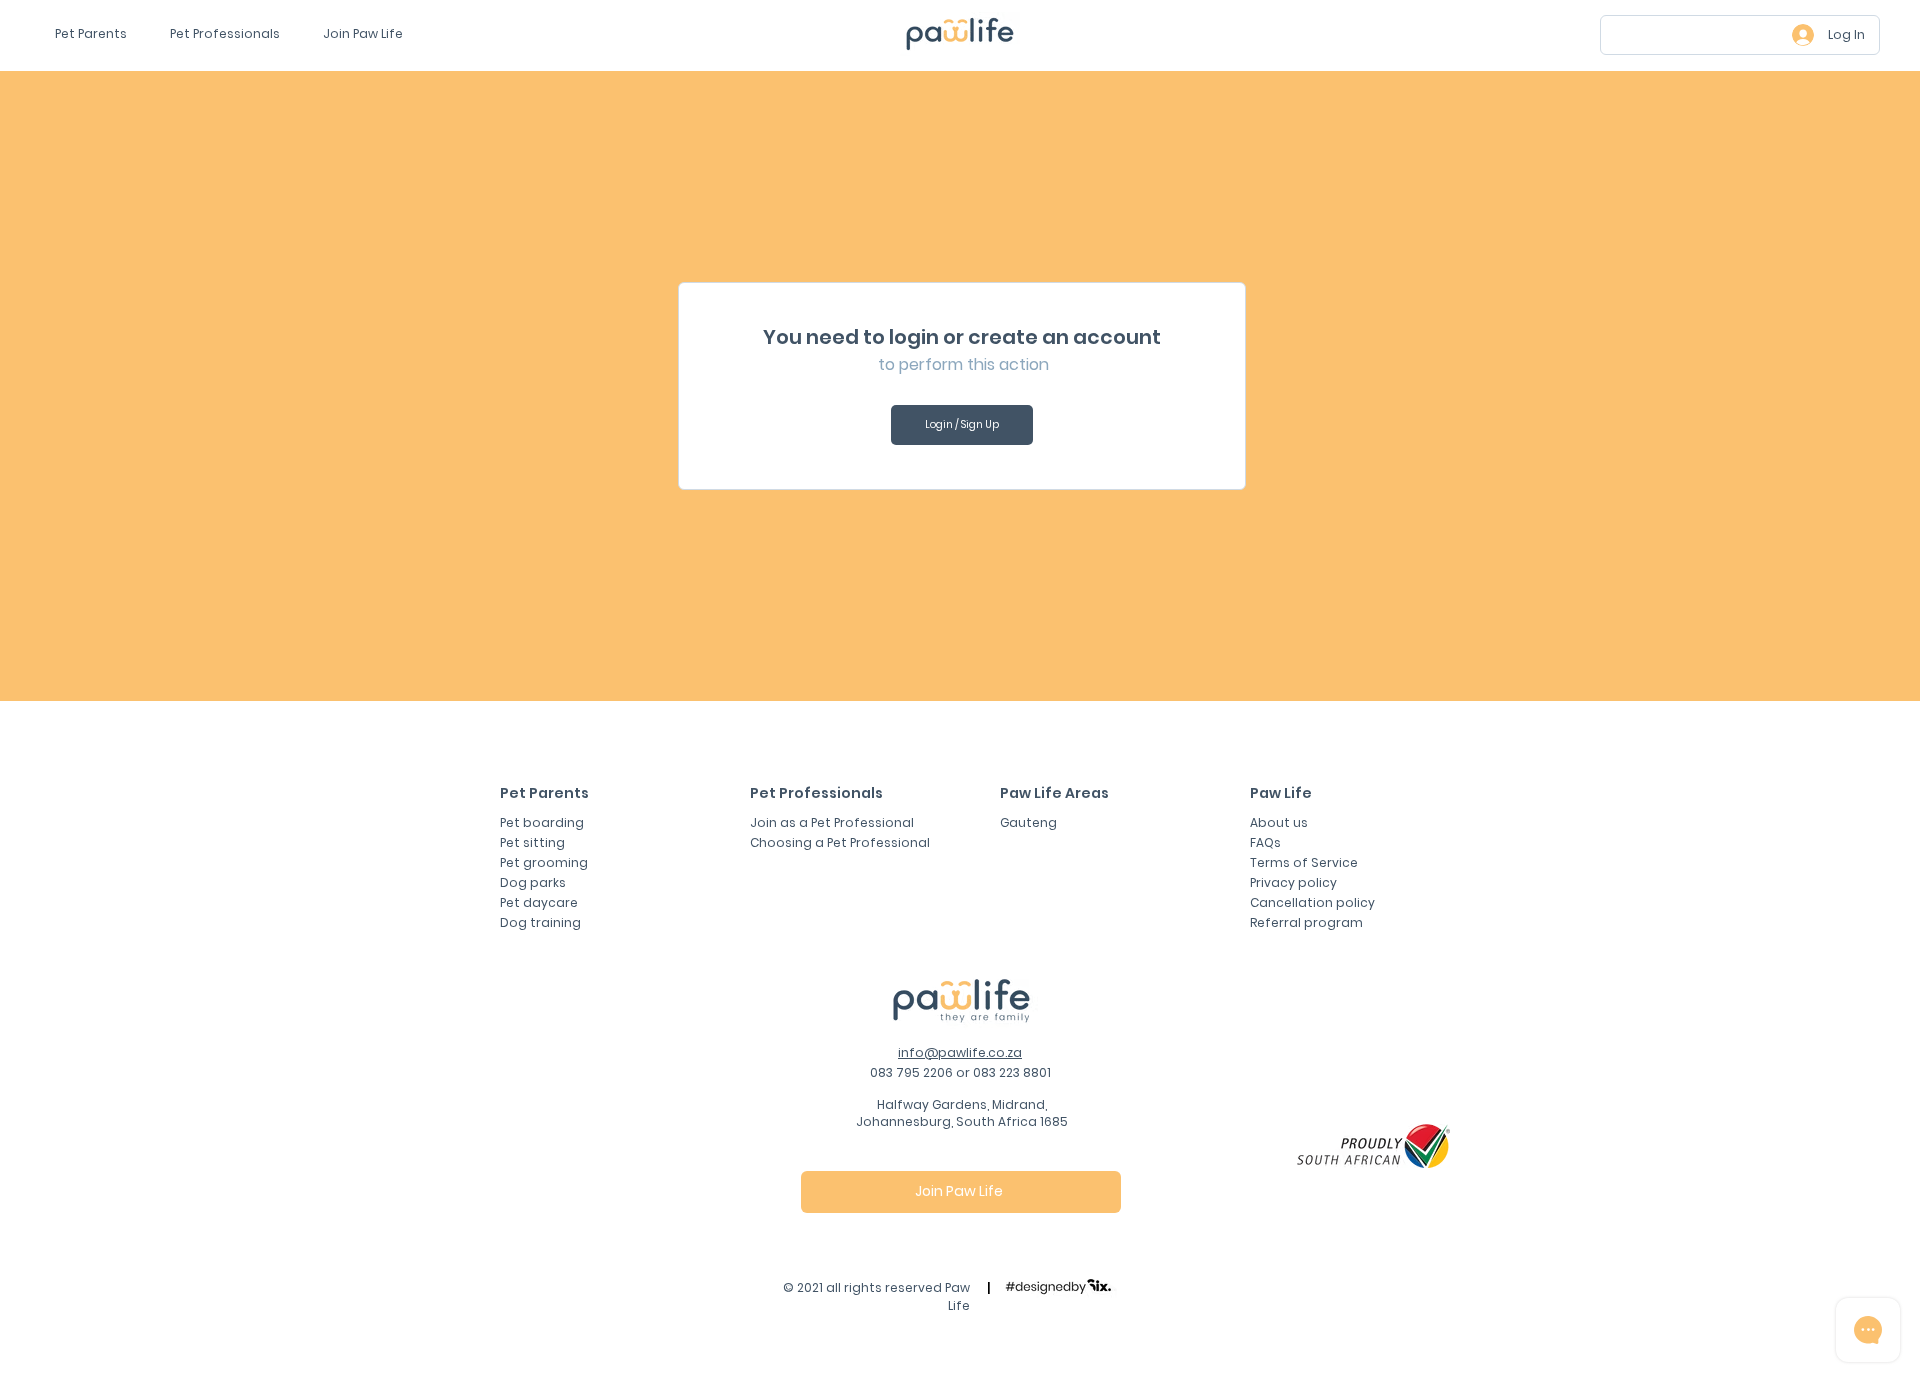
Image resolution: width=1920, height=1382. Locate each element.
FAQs (1265, 842)
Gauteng (1028, 822)
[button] (369, 34)
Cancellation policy (1312, 902)
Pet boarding (542, 822)
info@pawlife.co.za (960, 1052)
